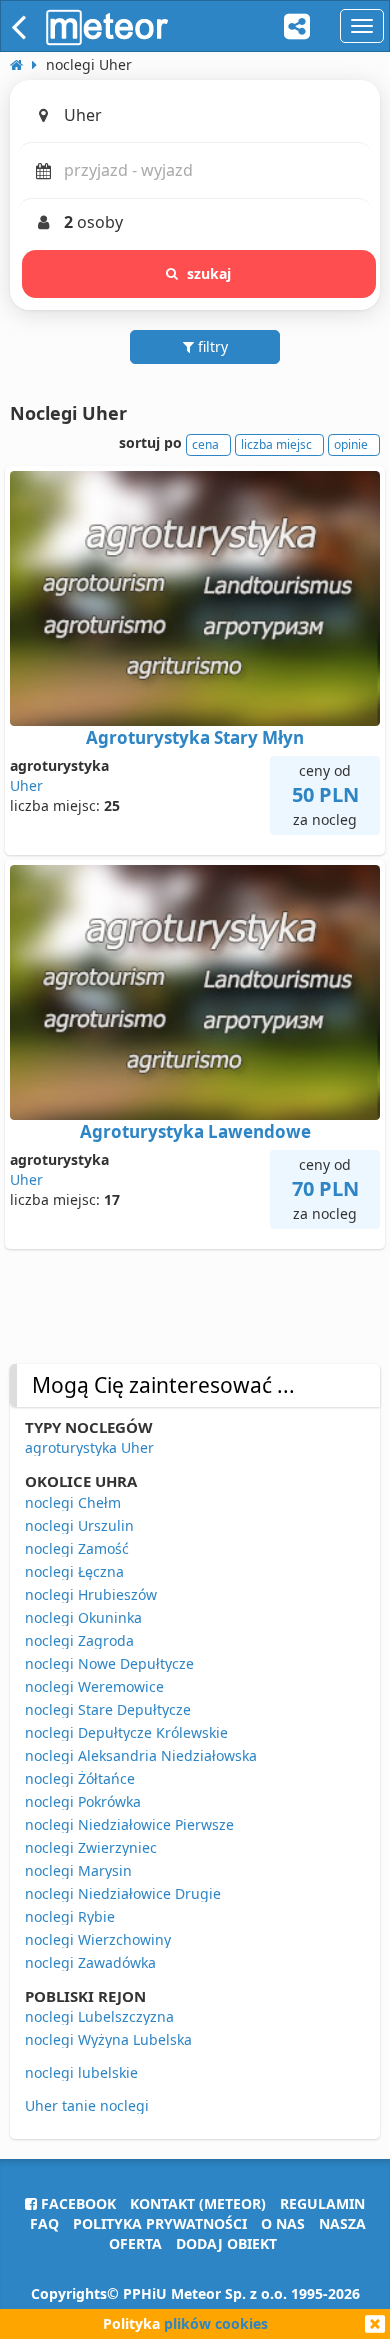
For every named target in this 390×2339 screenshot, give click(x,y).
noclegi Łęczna (74, 1571)
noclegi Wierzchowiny (98, 1939)
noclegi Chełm (73, 1502)
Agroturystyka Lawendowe (195, 1131)
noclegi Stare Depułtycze (108, 1709)
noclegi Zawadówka (90, 1962)
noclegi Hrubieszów (91, 1594)
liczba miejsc (276, 444)
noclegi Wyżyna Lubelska (108, 2039)
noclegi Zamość (77, 1548)
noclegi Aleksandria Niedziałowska (141, 1755)
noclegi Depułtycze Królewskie (126, 1732)
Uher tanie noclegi (87, 2105)
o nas (283, 2223)
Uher (26, 785)
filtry (211, 346)
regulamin (322, 2203)
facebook (76, 2203)
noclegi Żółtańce (80, 1778)
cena (205, 444)
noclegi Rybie (70, 1916)
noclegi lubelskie (81, 2072)
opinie (351, 444)
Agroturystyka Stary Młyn (195, 737)
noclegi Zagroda (79, 1640)
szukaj (209, 273)
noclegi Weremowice (94, 1686)
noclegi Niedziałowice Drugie (123, 1893)
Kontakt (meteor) (198, 2203)
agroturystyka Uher (89, 1447)
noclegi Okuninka (83, 1617)
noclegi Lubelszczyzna (99, 2016)
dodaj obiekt (226, 2243)
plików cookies (216, 2323)
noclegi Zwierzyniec (91, 1847)
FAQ (44, 2223)
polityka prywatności (160, 2223)
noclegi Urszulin (79, 1525)
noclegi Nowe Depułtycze (109, 1663)
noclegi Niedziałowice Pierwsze (129, 1824)
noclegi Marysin (78, 1870)
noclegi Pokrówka (83, 1801)
